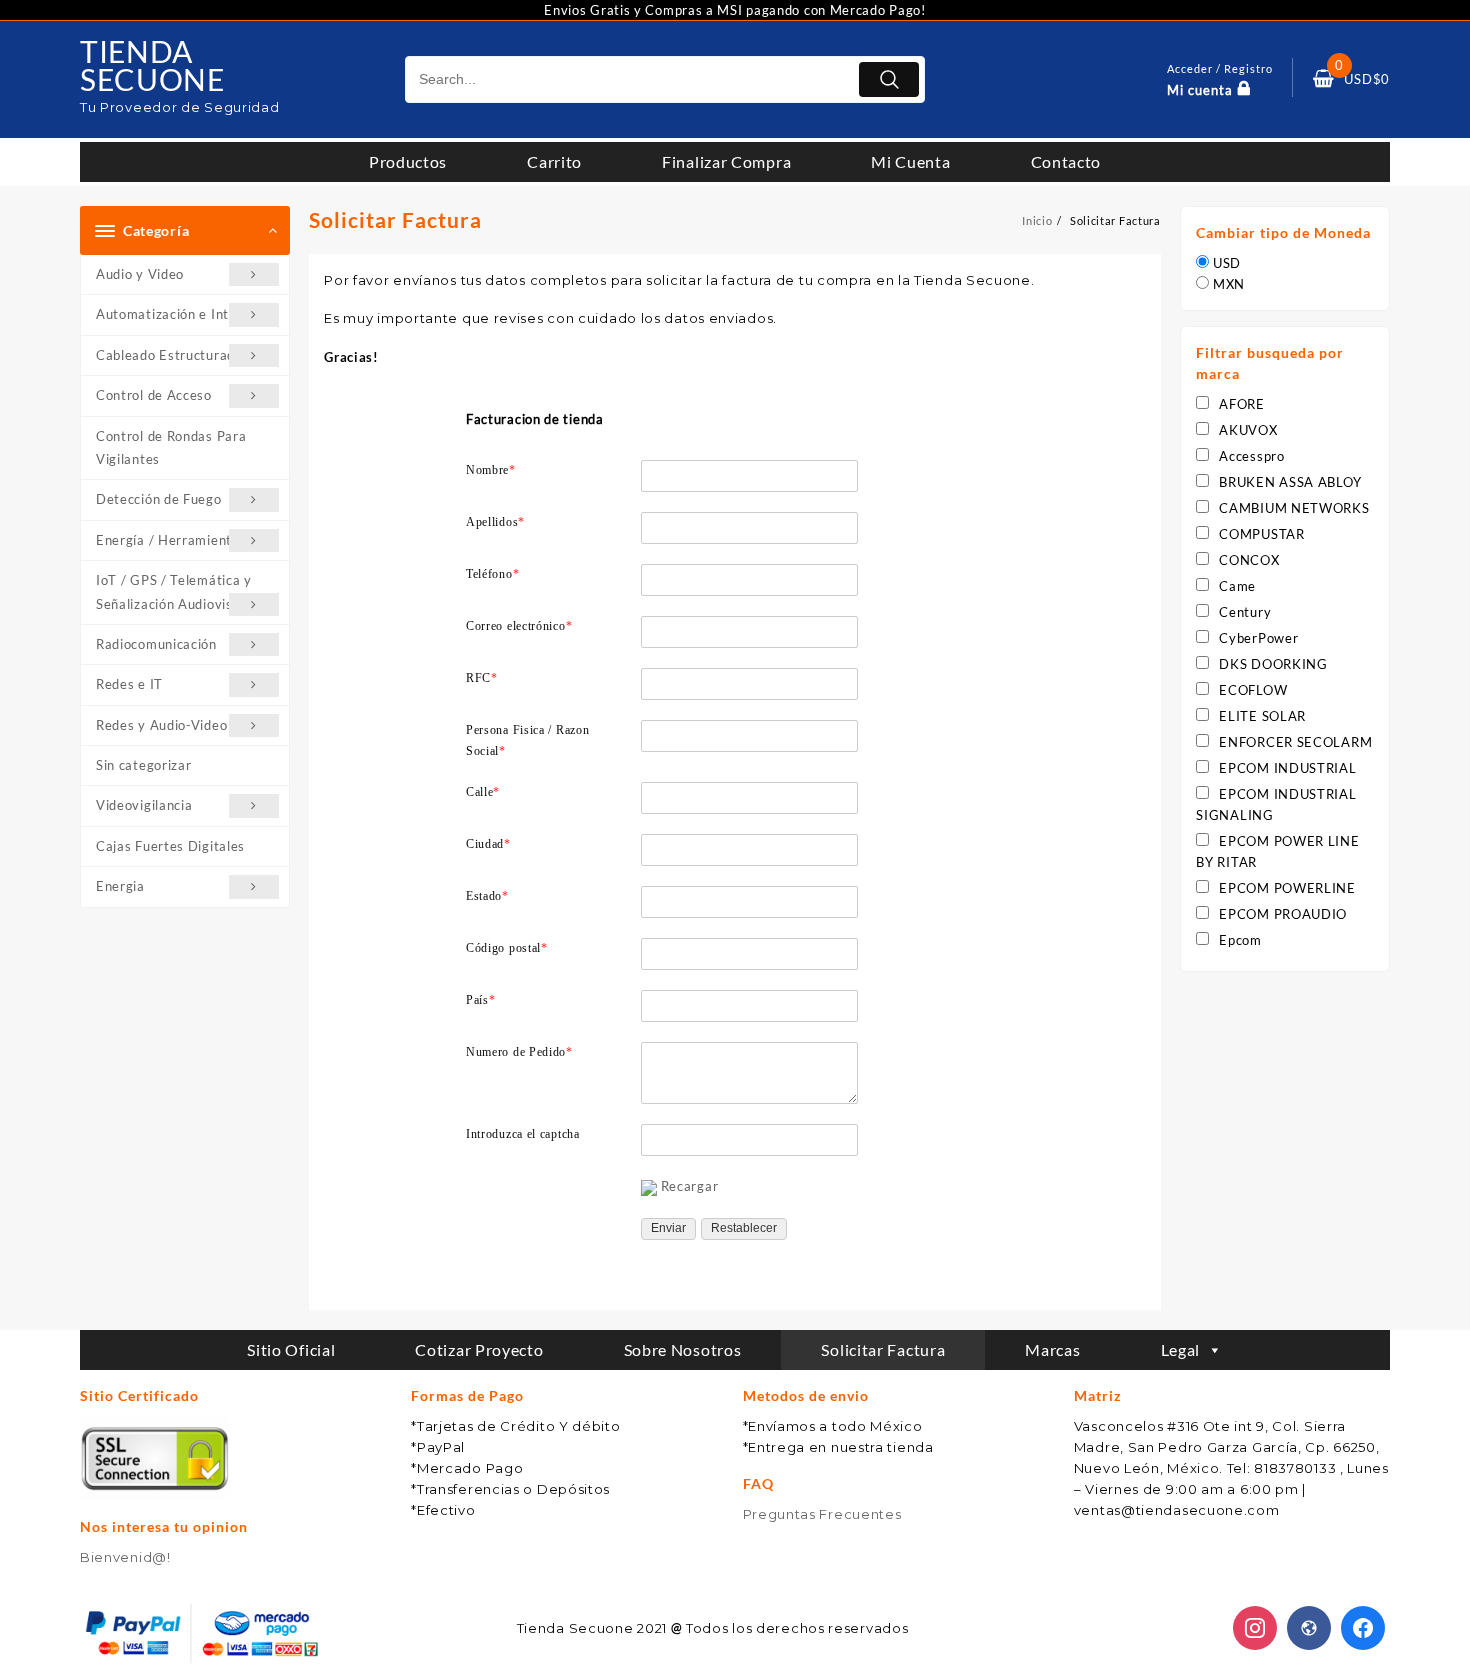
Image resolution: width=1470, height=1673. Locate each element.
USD (1227, 263)
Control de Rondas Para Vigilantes (171, 447)
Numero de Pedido (519, 1052)
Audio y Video (140, 274)
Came (1237, 586)
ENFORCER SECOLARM (1295, 742)
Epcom (1240, 940)
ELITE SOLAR (1262, 716)
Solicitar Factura (883, 1349)
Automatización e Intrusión (182, 314)
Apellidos (495, 522)
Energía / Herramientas (171, 540)
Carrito (554, 161)
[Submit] (889, 79)
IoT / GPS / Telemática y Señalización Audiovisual (174, 591)
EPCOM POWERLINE (1287, 888)
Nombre (491, 470)
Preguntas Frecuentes (822, 1514)
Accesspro (1251, 456)
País (481, 1000)
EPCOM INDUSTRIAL (1287, 768)
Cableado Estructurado (169, 355)
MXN (1229, 284)
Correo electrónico (519, 626)
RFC (482, 678)
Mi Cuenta (910, 161)
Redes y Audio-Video (161, 725)
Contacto (1066, 161)
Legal (1181, 1349)
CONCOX (1249, 560)
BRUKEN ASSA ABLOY (1290, 482)
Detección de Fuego (159, 499)
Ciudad (488, 844)
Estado (487, 896)
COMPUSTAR (1261, 534)
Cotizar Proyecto (479, 1349)
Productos (408, 161)
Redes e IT (129, 684)
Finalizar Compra (726, 161)
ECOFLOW (1253, 690)
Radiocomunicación (156, 644)
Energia (120, 886)
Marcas (1052, 1349)
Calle (483, 792)
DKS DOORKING (1273, 664)
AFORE (1242, 404)
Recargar (690, 1186)
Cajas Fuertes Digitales (170, 846)
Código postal (507, 948)
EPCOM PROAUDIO (1283, 914)
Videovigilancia (144, 805)
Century (1245, 612)
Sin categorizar (144, 765)
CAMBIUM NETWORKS (1294, 508)
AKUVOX (1248, 430)
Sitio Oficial (291, 1349)
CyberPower (1258, 638)
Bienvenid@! (125, 1557)
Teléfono (492, 574)
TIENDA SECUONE (152, 65)
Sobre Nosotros (683, 1349)
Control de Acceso (154, 395)
